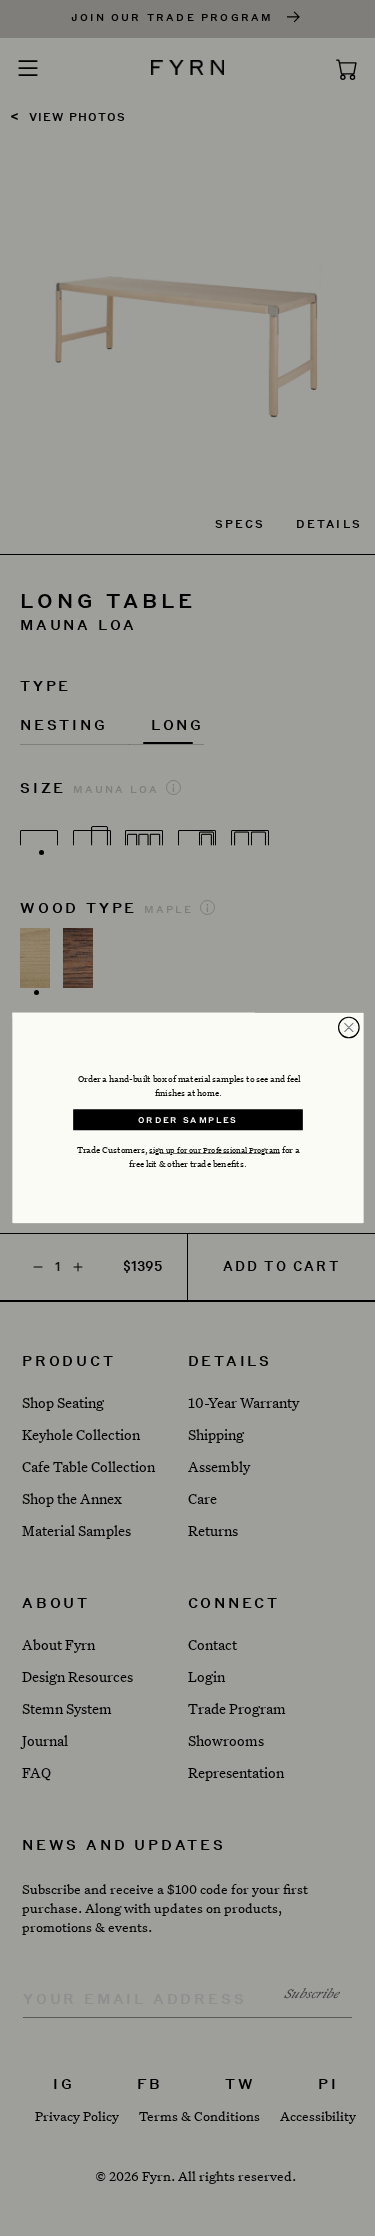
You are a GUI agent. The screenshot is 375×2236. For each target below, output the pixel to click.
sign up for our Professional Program (214, 1149)
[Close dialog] (348, 1027)
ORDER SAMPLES (188, 1119)
